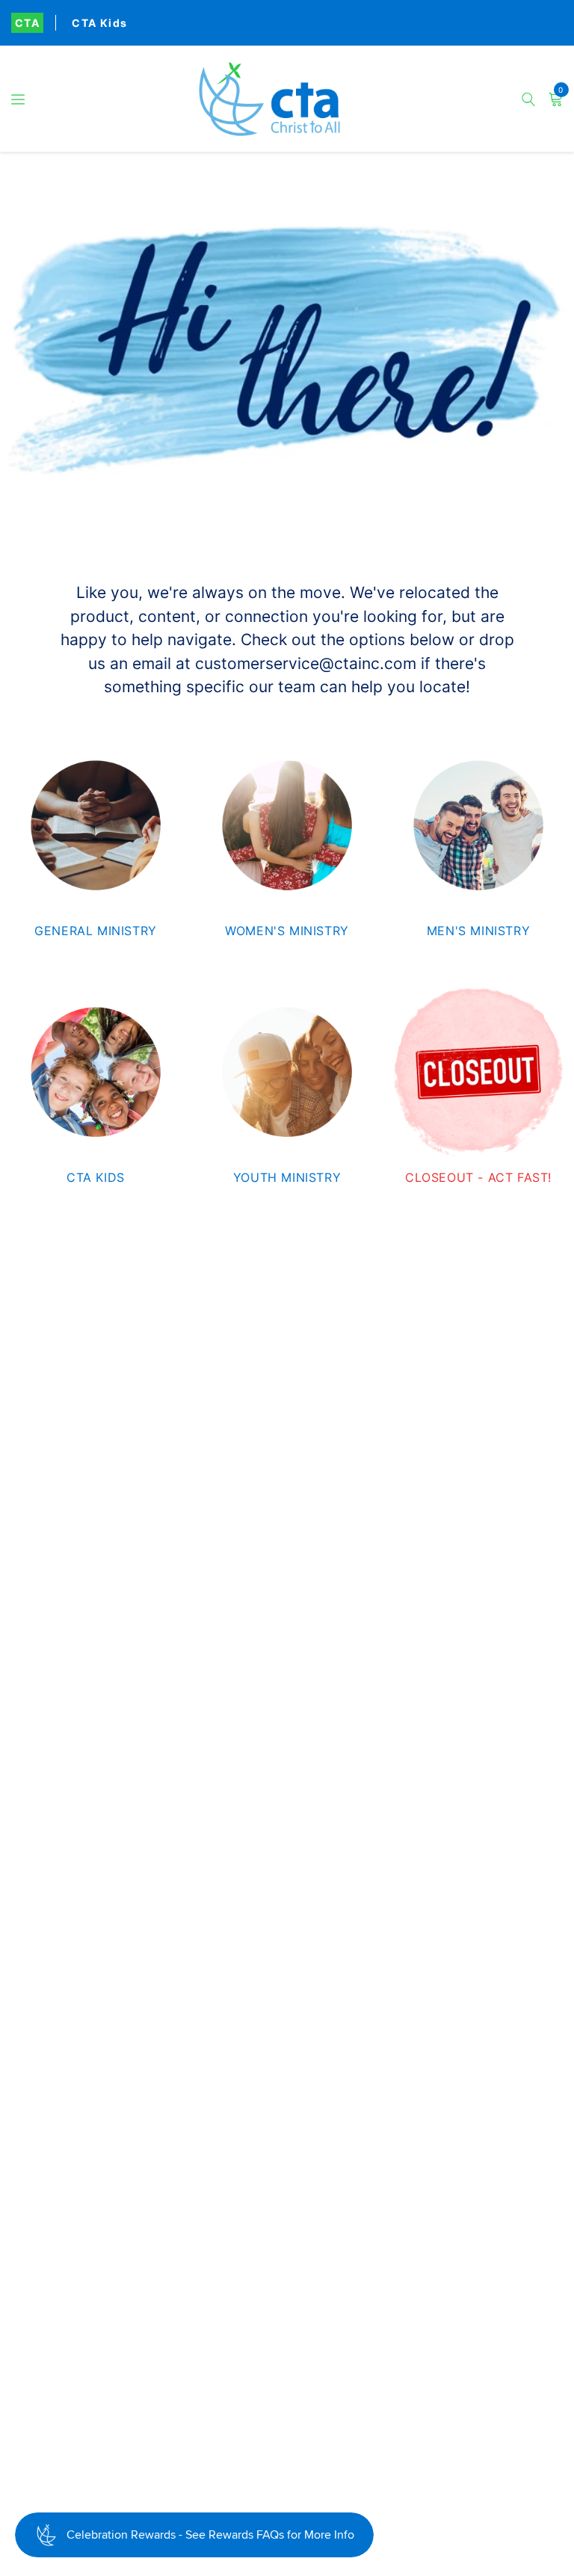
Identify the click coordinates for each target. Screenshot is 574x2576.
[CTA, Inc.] (287, 99)
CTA (27, 23)
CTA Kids (99, 23)
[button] (18, 99)
